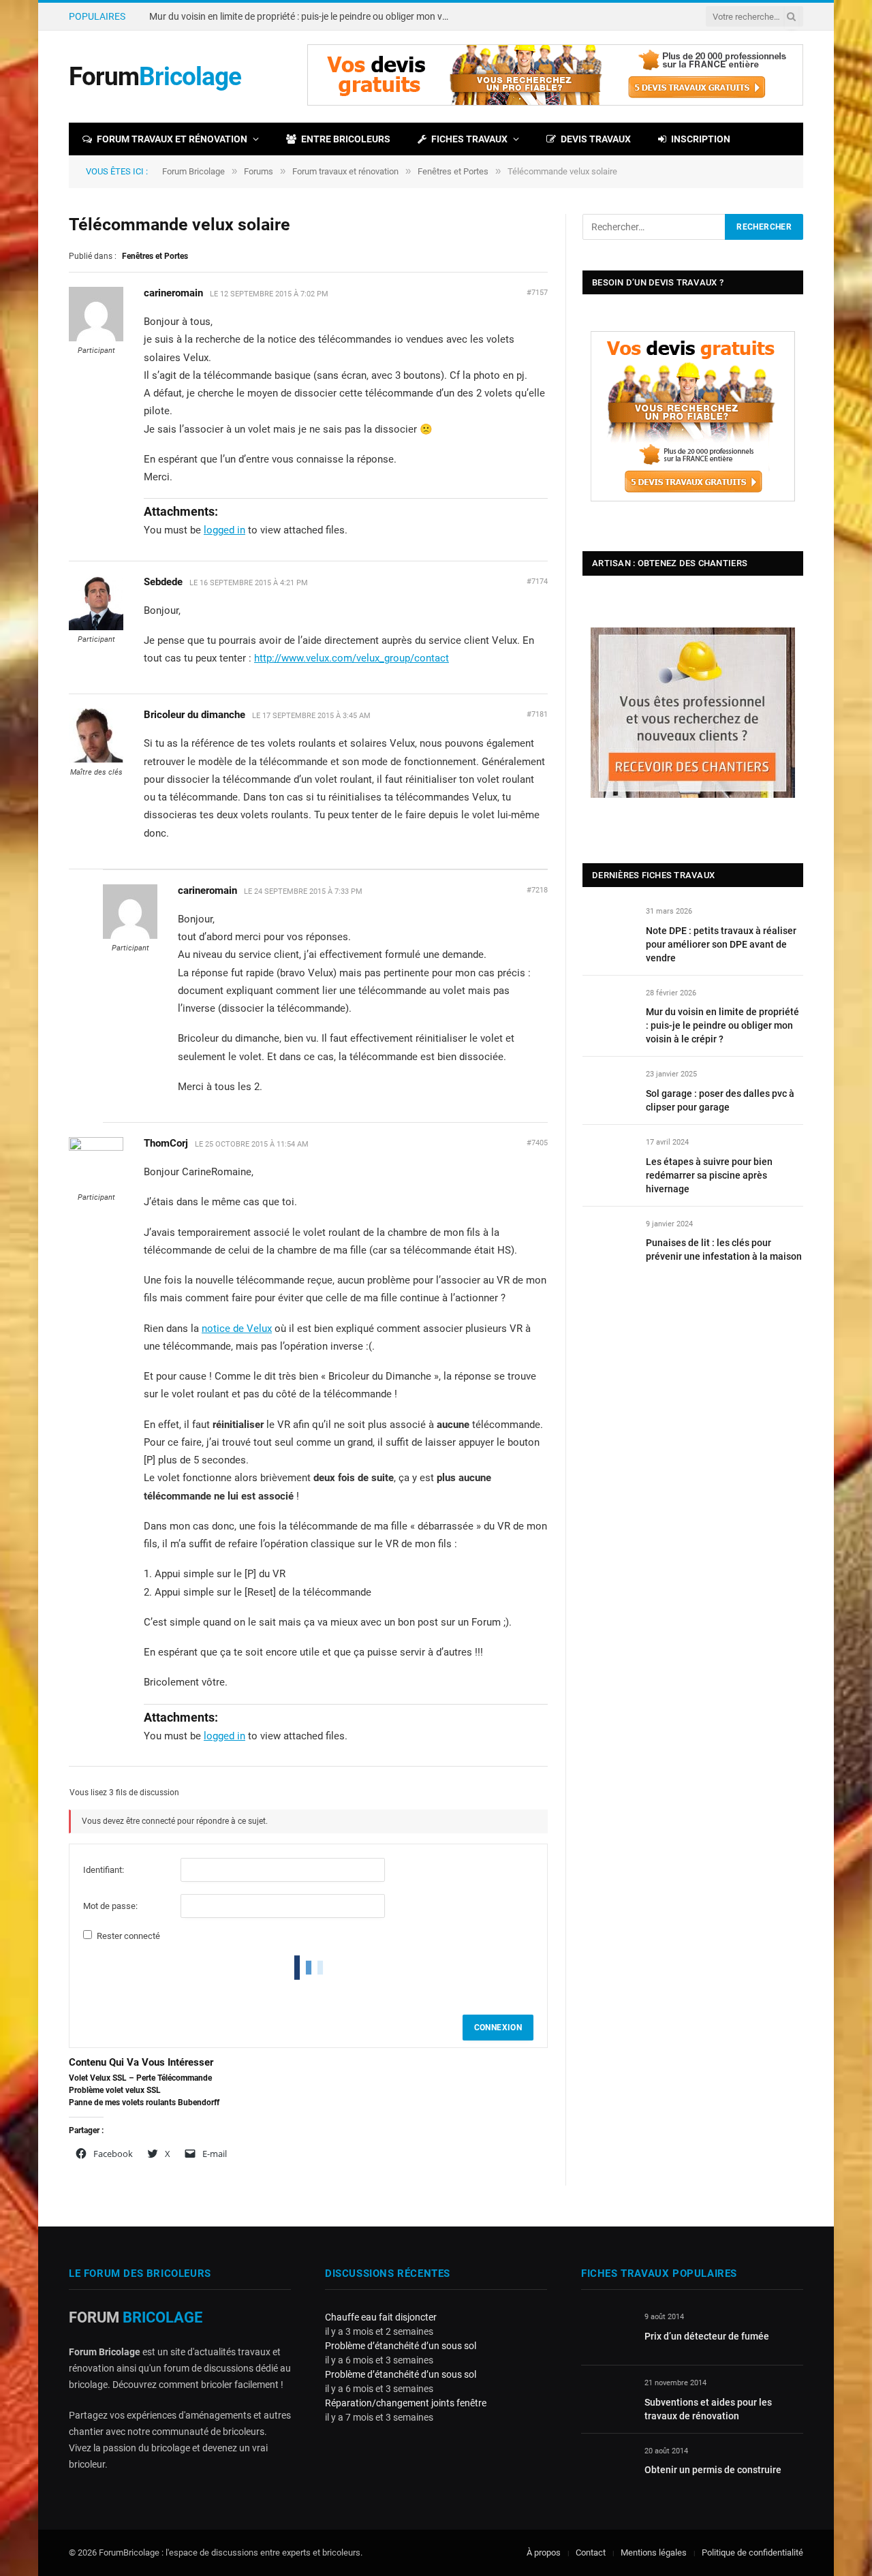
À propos (544, 2552)
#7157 (537, 293)
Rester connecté (128, 1936)
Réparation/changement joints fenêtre (406, 2403)
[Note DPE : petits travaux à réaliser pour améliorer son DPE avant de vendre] (608, 927)
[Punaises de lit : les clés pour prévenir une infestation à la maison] (608, 1240)
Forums (259, 171)
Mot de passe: (110, 1906)
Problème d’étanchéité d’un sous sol (401, 2346)
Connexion (498, 2028)
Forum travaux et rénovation (172, 139)
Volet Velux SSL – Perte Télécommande (140, 2078)
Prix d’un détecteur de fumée (707, 2336)
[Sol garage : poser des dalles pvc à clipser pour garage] (608, 1090)
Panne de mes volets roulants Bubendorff (144, 2102)
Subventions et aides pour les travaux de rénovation (708, 2409)
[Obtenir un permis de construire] (607, 2467)
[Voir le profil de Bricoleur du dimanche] (96, 760)
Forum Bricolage (193, 171)
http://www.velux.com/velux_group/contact (352, 658)
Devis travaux (596, 139)
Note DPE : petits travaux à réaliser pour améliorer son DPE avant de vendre (721, 944)
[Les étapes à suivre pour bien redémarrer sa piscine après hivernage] (608, 1158)
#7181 (537, 714)
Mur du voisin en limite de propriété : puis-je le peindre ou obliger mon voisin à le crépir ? (302, 16)
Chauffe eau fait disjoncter (381, 2317)
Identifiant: (104, 1870)
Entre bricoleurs (346, 139)
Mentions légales (654, 2552)
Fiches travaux (469, 139)
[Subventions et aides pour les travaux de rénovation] (607, 2399)
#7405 (537, 1143)
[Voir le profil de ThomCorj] (96, 1148)
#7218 (537, 890)
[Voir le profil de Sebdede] (96, 627)
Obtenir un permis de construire (713, 2470)
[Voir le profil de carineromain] (96, 339)
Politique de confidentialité (752, 2552)
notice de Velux (237, 1329)
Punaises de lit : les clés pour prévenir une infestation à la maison (724, 1250)
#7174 (537, 581)
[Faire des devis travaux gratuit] (555, 103)
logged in (224, 530)
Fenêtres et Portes (453, 171)
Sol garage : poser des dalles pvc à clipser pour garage (720, 1100)
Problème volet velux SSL (115, 2090)
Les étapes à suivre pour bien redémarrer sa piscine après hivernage (709, 1175)
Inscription (701, 139)
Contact (591, 2552)
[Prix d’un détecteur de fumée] (607, 2332)
